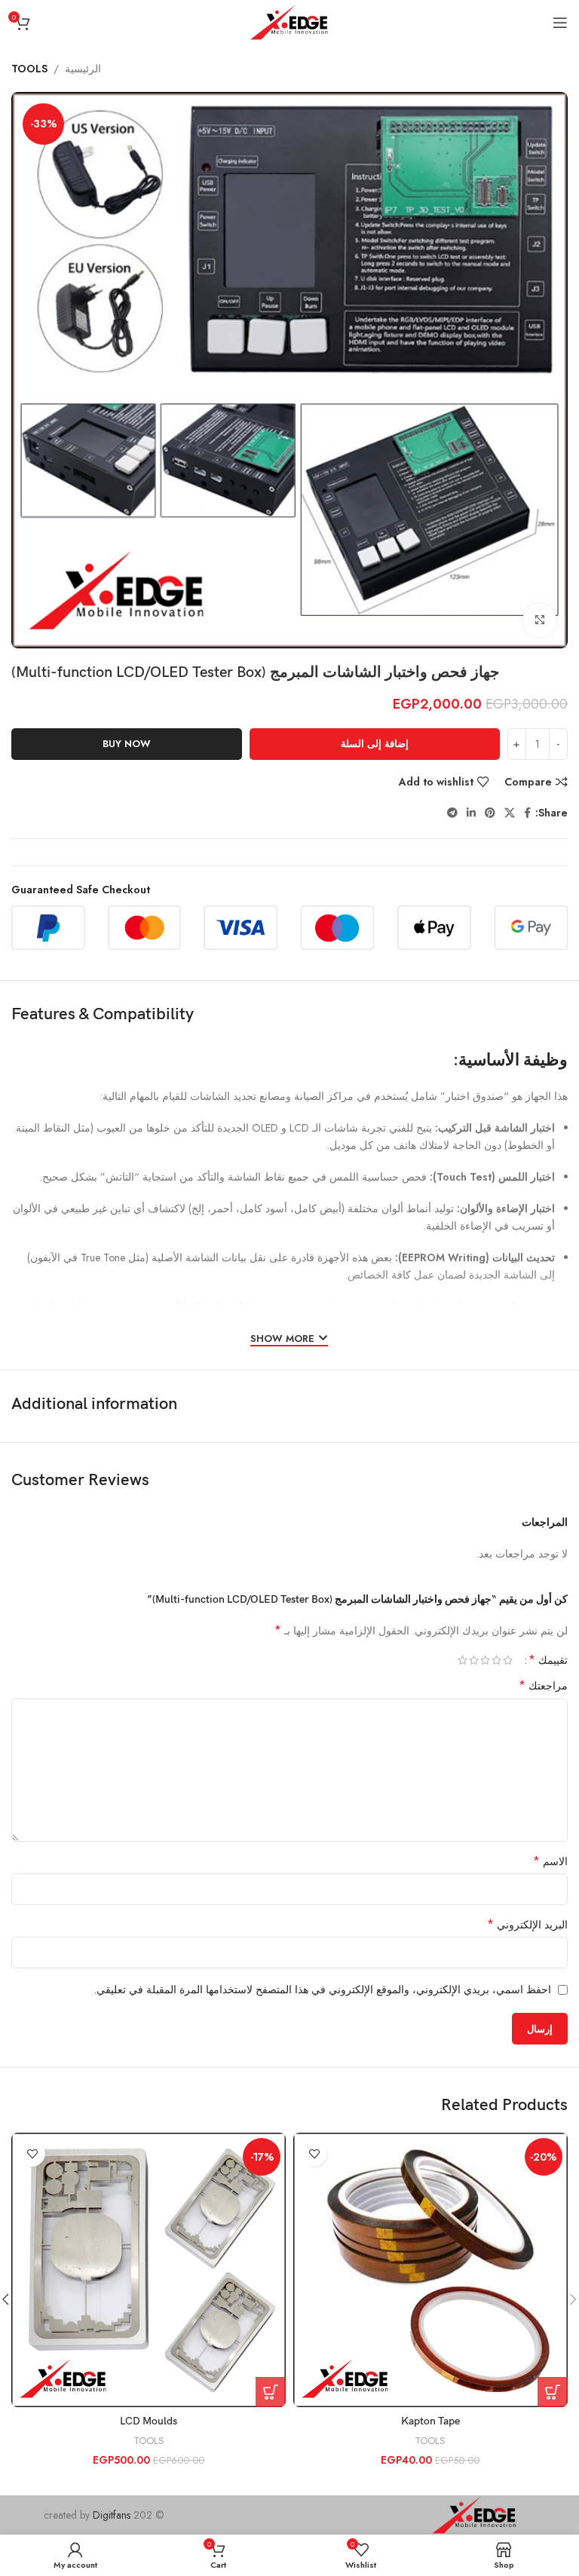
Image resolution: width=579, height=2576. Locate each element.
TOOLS (29, 69)
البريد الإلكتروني (527, 1925)
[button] (553, 2392)
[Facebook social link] (527, 813)
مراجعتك (543, 1686)
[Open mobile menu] (560, 23)
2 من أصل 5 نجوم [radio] (496, 1660)
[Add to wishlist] (314, 2153)
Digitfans (113, 2515)
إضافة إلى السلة (375, 744)
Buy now (127, 744)
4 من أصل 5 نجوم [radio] (474, 1660)
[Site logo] (289, 21)
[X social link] (510, 813)
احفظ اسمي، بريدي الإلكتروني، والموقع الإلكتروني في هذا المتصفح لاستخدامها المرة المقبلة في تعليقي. (323, 1989)
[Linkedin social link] (471, 813)
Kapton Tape (430, 2421)
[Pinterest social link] (490, 813)
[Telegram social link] (452, 813)
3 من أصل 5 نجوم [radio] (485, 1660)
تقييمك (548, 1660)
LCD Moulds (149, 2421)
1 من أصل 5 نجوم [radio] (508, 1660)
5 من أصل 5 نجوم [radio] (463, 1660)
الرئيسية (83, 69)
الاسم (550, 1861)
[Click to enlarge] (539, 621)
